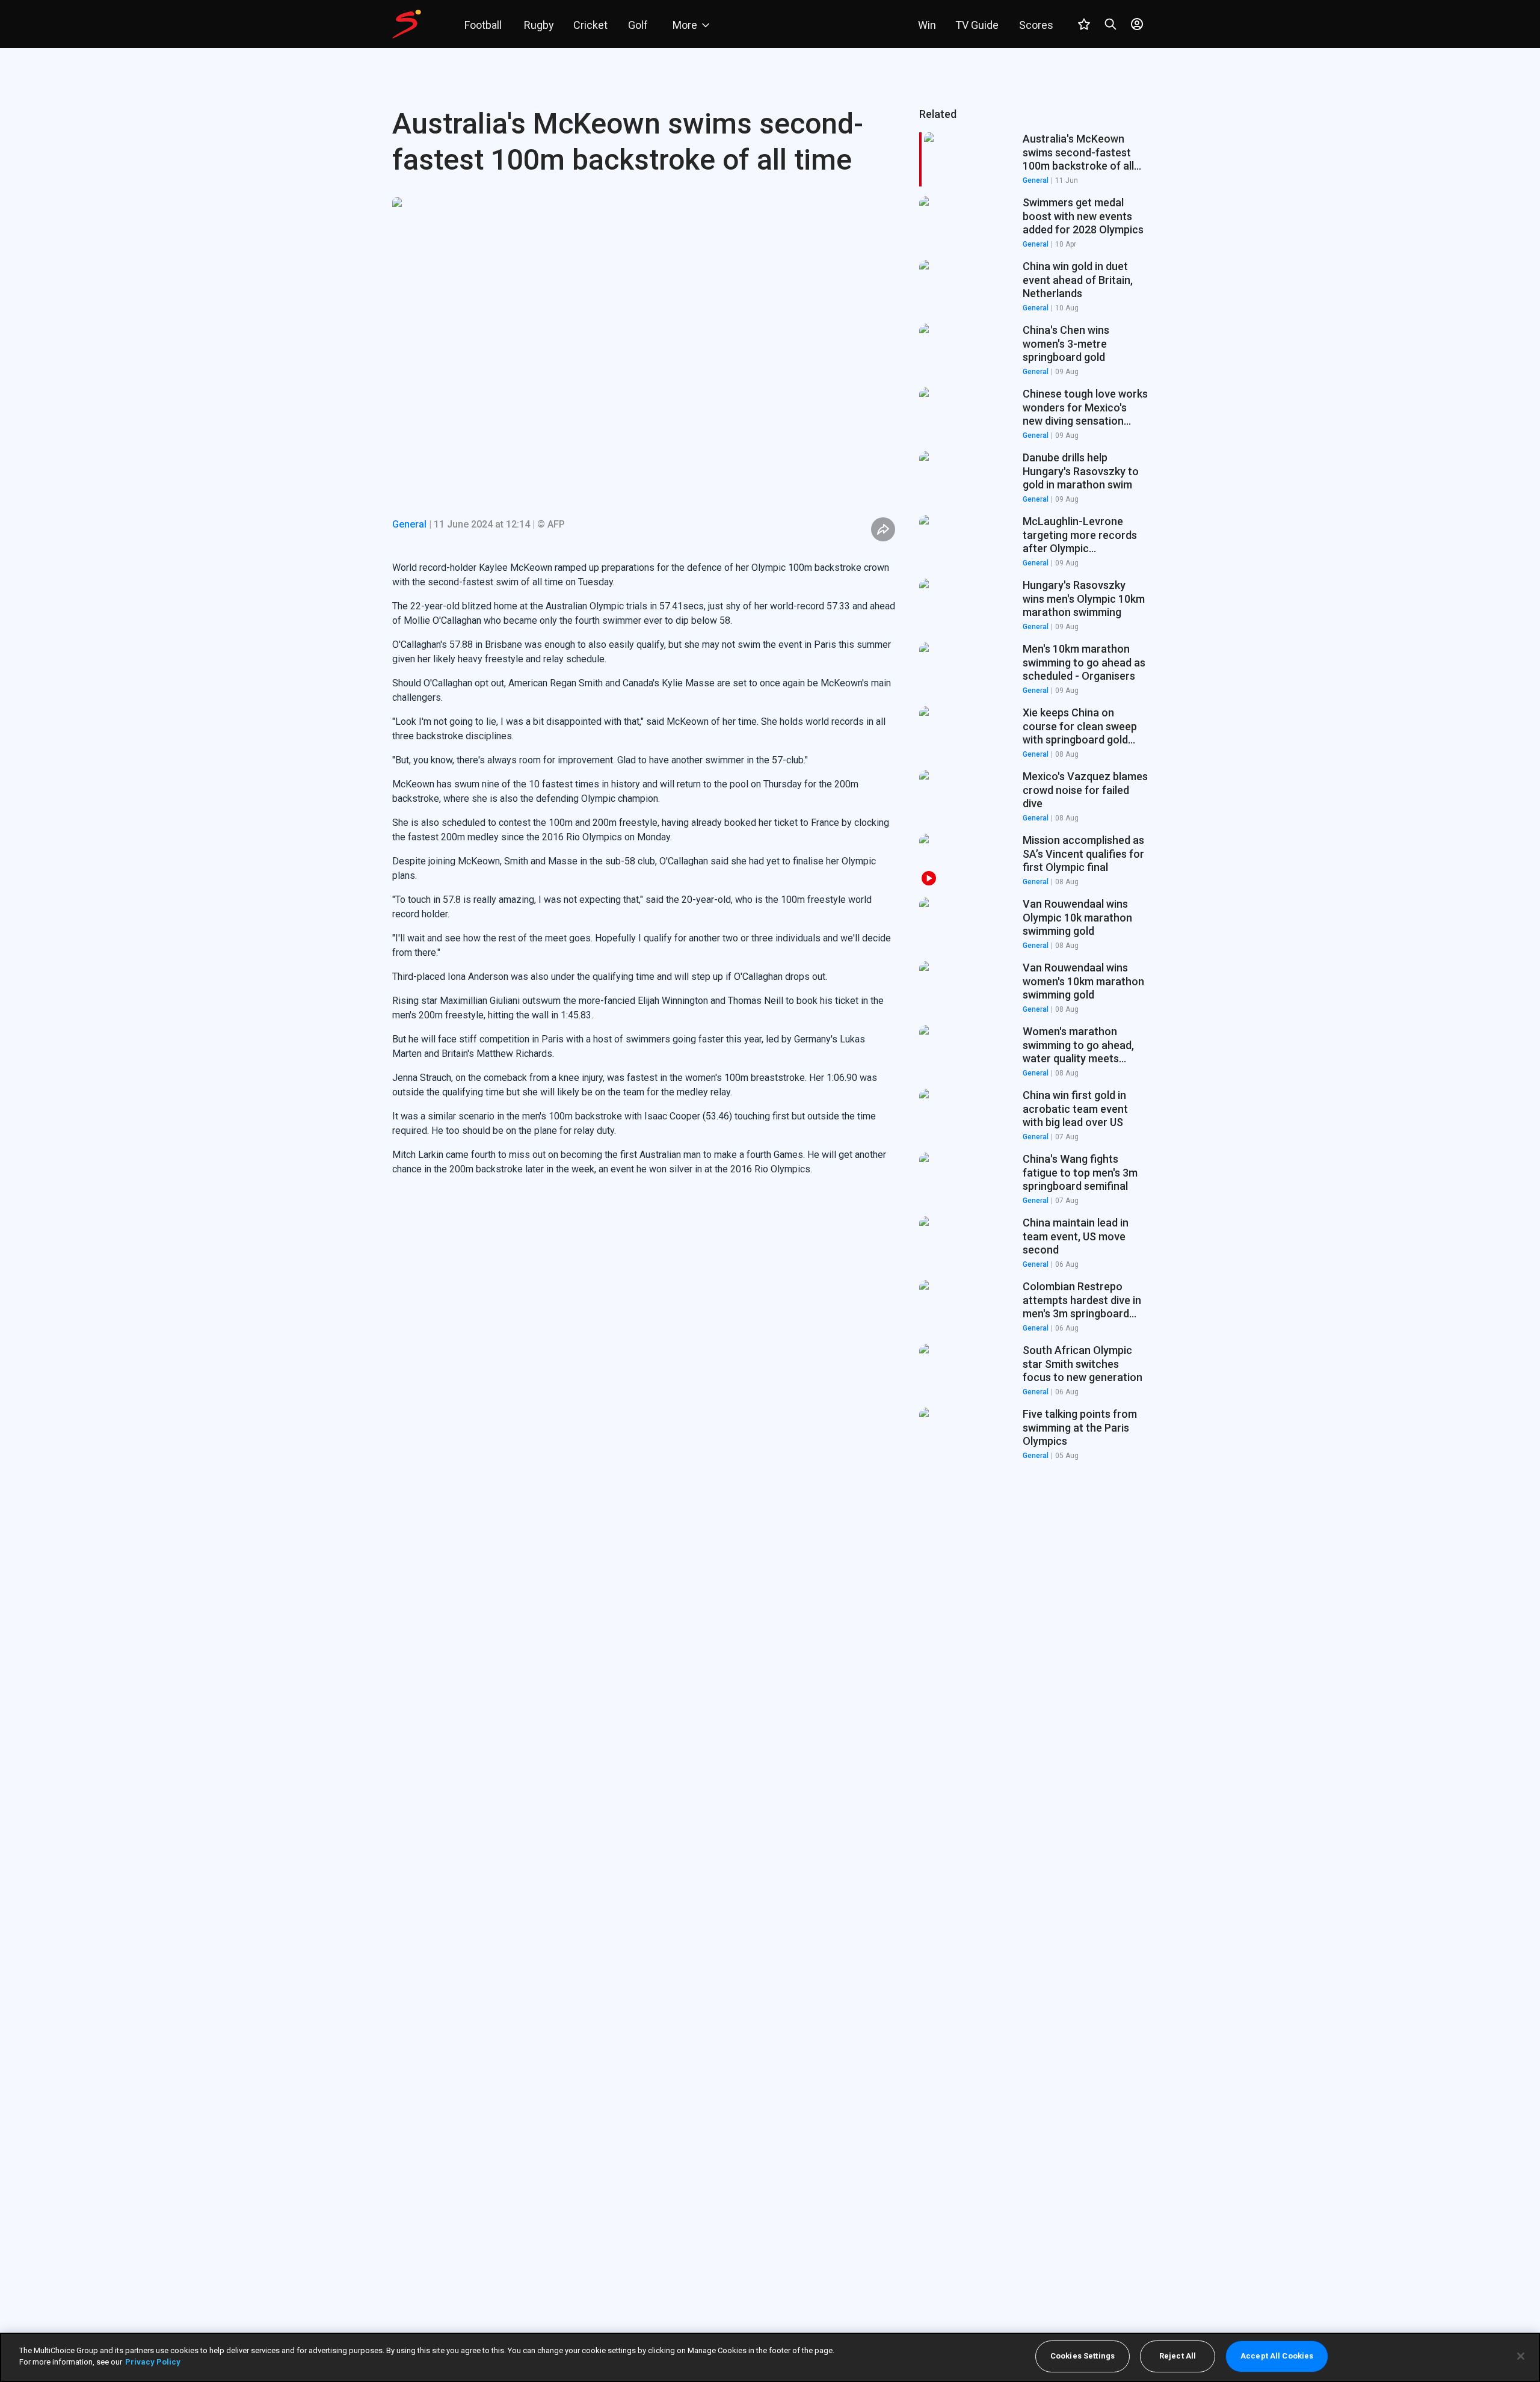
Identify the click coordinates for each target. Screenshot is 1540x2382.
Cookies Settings (1083, 2356)
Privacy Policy (153, 2362)
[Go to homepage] (407, 24)
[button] (1033, 223)
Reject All (1178, 2356)
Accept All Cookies (1277, 2356)
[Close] (1521, 2356)
